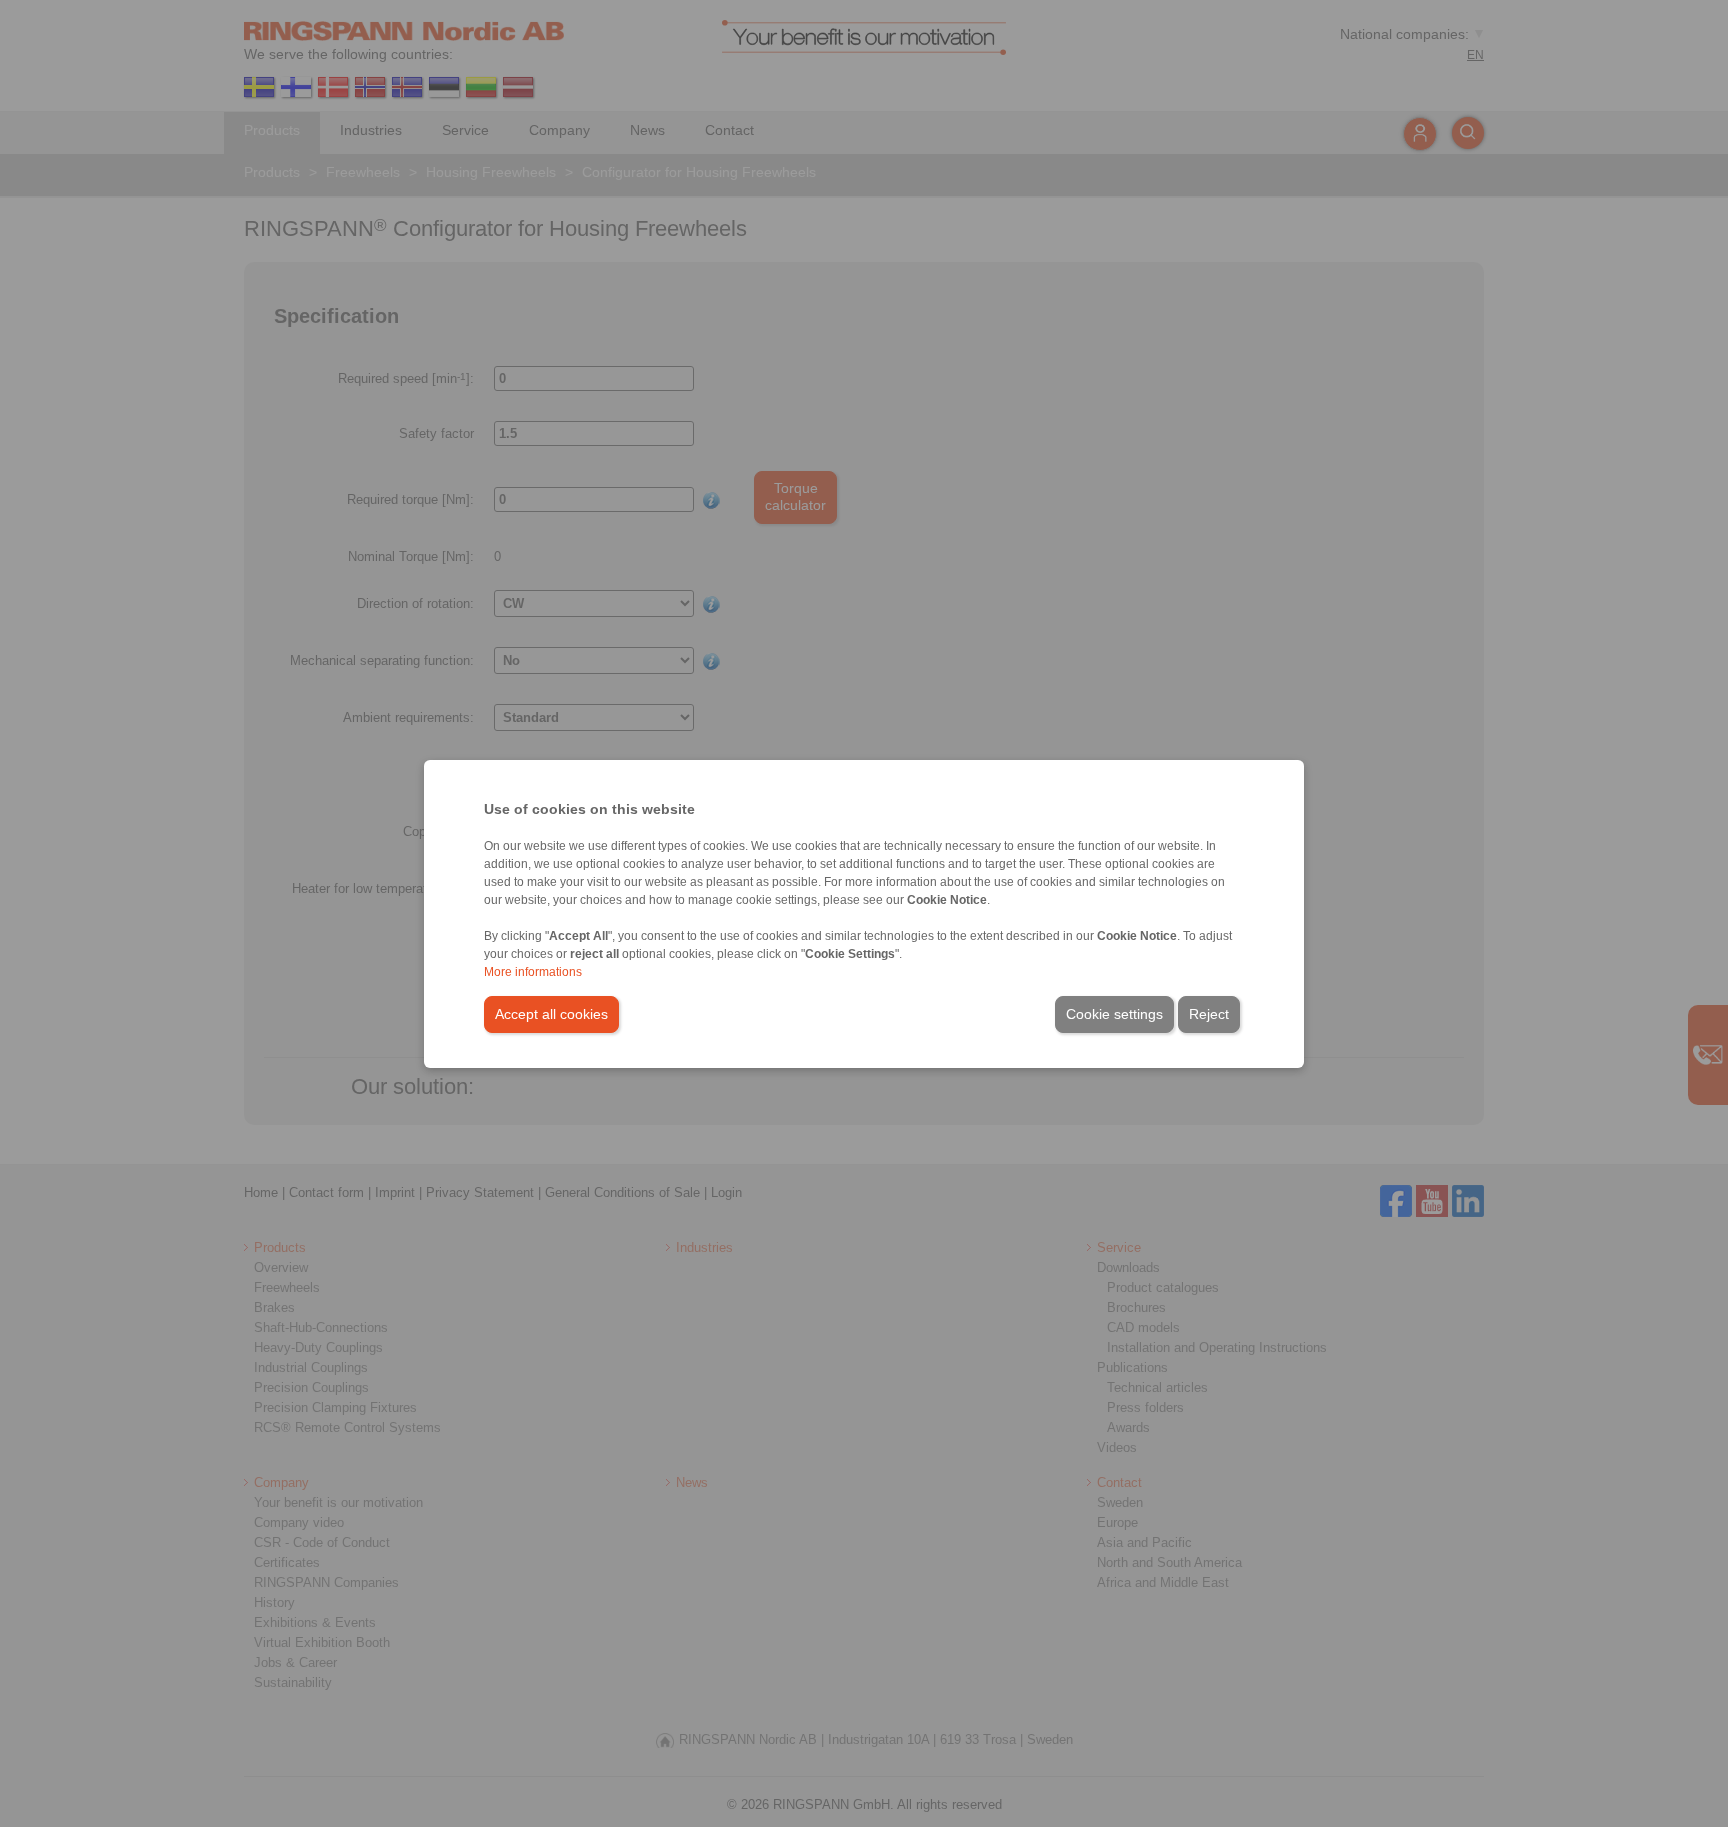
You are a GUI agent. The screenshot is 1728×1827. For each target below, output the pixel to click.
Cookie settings (1114, 1014)
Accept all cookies (551, 1014)
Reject (1209, 1014)
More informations (533, 972)
